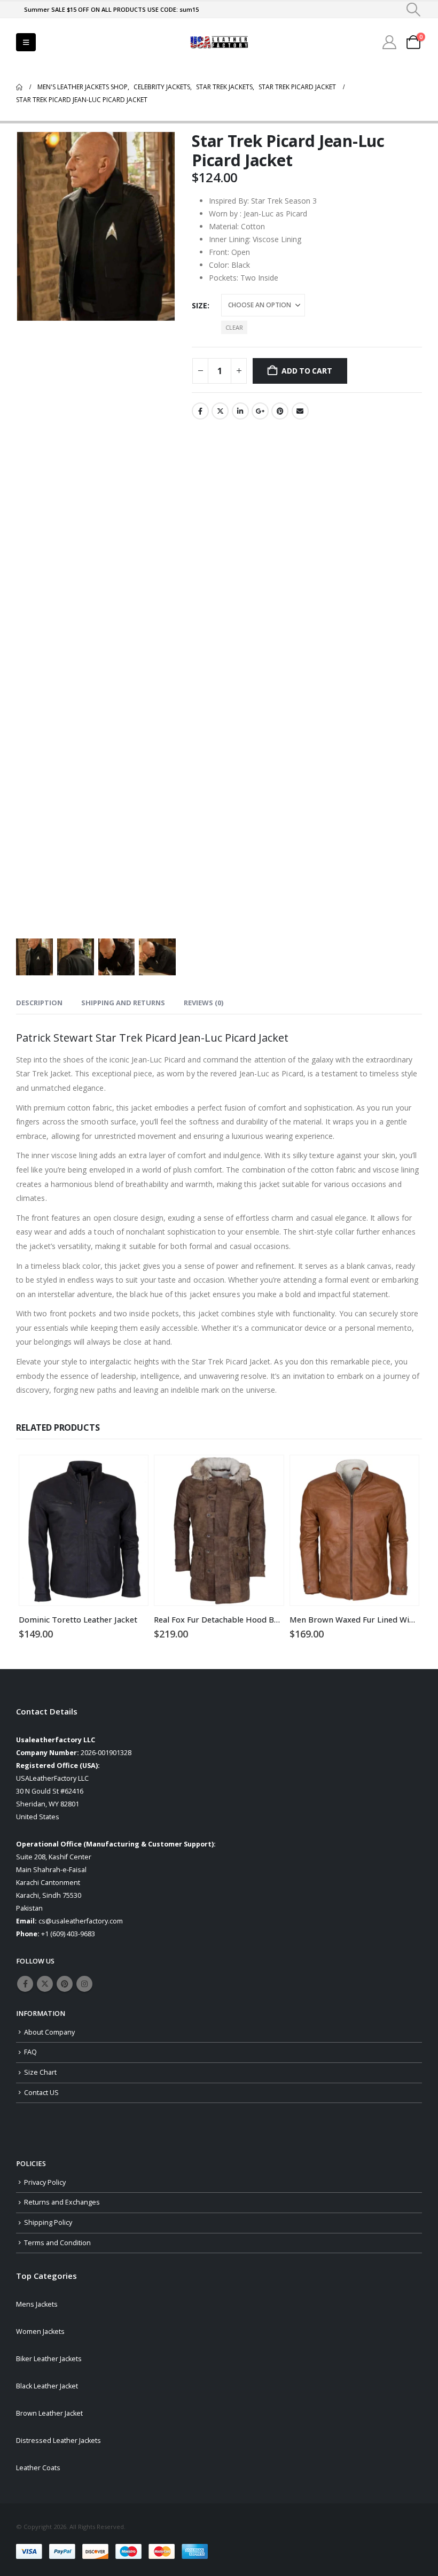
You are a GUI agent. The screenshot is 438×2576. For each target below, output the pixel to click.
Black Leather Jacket (47, 2386)
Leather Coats (38, 2468)
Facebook (200, 411)
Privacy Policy (45, 2182)
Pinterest (280, 411)
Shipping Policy (48, 2222)
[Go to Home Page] (19, 87)
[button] (414, 10)
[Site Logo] (219, 42)
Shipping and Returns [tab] (123, 1003)
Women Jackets (40, 2331)
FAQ (30, 2052)
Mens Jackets (37, 2304)
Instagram (84, 1984)
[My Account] (390, 42)
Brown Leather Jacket (49, 2413)
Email (300, 411)
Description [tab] (39, 1003)
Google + (260, 411)
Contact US (41, 2093)
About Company (49, 2032)
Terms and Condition (57, 2243)
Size (200, 305)
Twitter (220, 411)
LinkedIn (240, 411)
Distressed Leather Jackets (58, 2441)
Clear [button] (234, 327)
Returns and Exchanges (62, 2202)
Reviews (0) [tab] (204, 1003)
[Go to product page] (84, 1531)
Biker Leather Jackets (49, 2359)
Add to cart (307, 371)
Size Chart (40, 2072)
